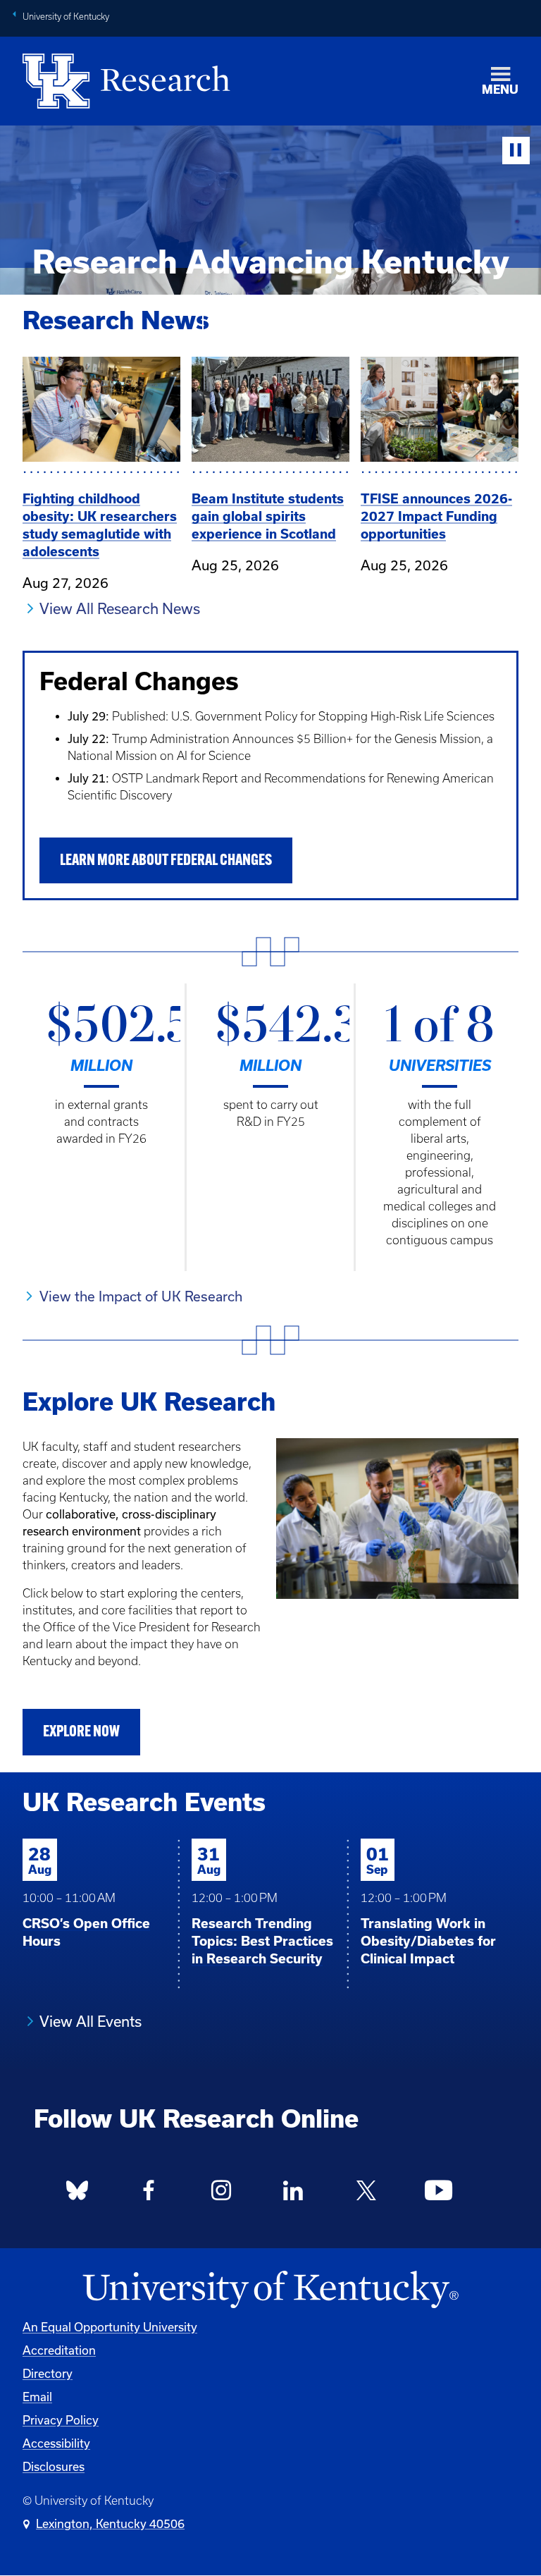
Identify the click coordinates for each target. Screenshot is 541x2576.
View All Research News (120, 608)
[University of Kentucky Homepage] (270, 2290)
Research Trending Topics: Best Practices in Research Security (262, 1941)
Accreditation (59, 2350)
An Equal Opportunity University (110, 2327)
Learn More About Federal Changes (166, 861)
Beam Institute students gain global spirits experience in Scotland (268, 516)
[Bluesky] (77, 2195)
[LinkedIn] (294, 2195)
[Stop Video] (516, 151)
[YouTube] (438, 2195)
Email (37, 2397)
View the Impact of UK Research (141, 1296)
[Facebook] (149, 2195)
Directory (48, 2373)
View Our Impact (271, 327)
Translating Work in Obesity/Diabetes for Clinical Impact (428, 1941)
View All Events (91, 2021)
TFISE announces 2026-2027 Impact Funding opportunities (436, 516)
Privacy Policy (61, 2420)
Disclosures (54, 2466)
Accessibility (56, 2443)
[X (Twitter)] (366, 2195)
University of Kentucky (66, 17)
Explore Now (81, 1732)
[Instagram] (221, 2195)
